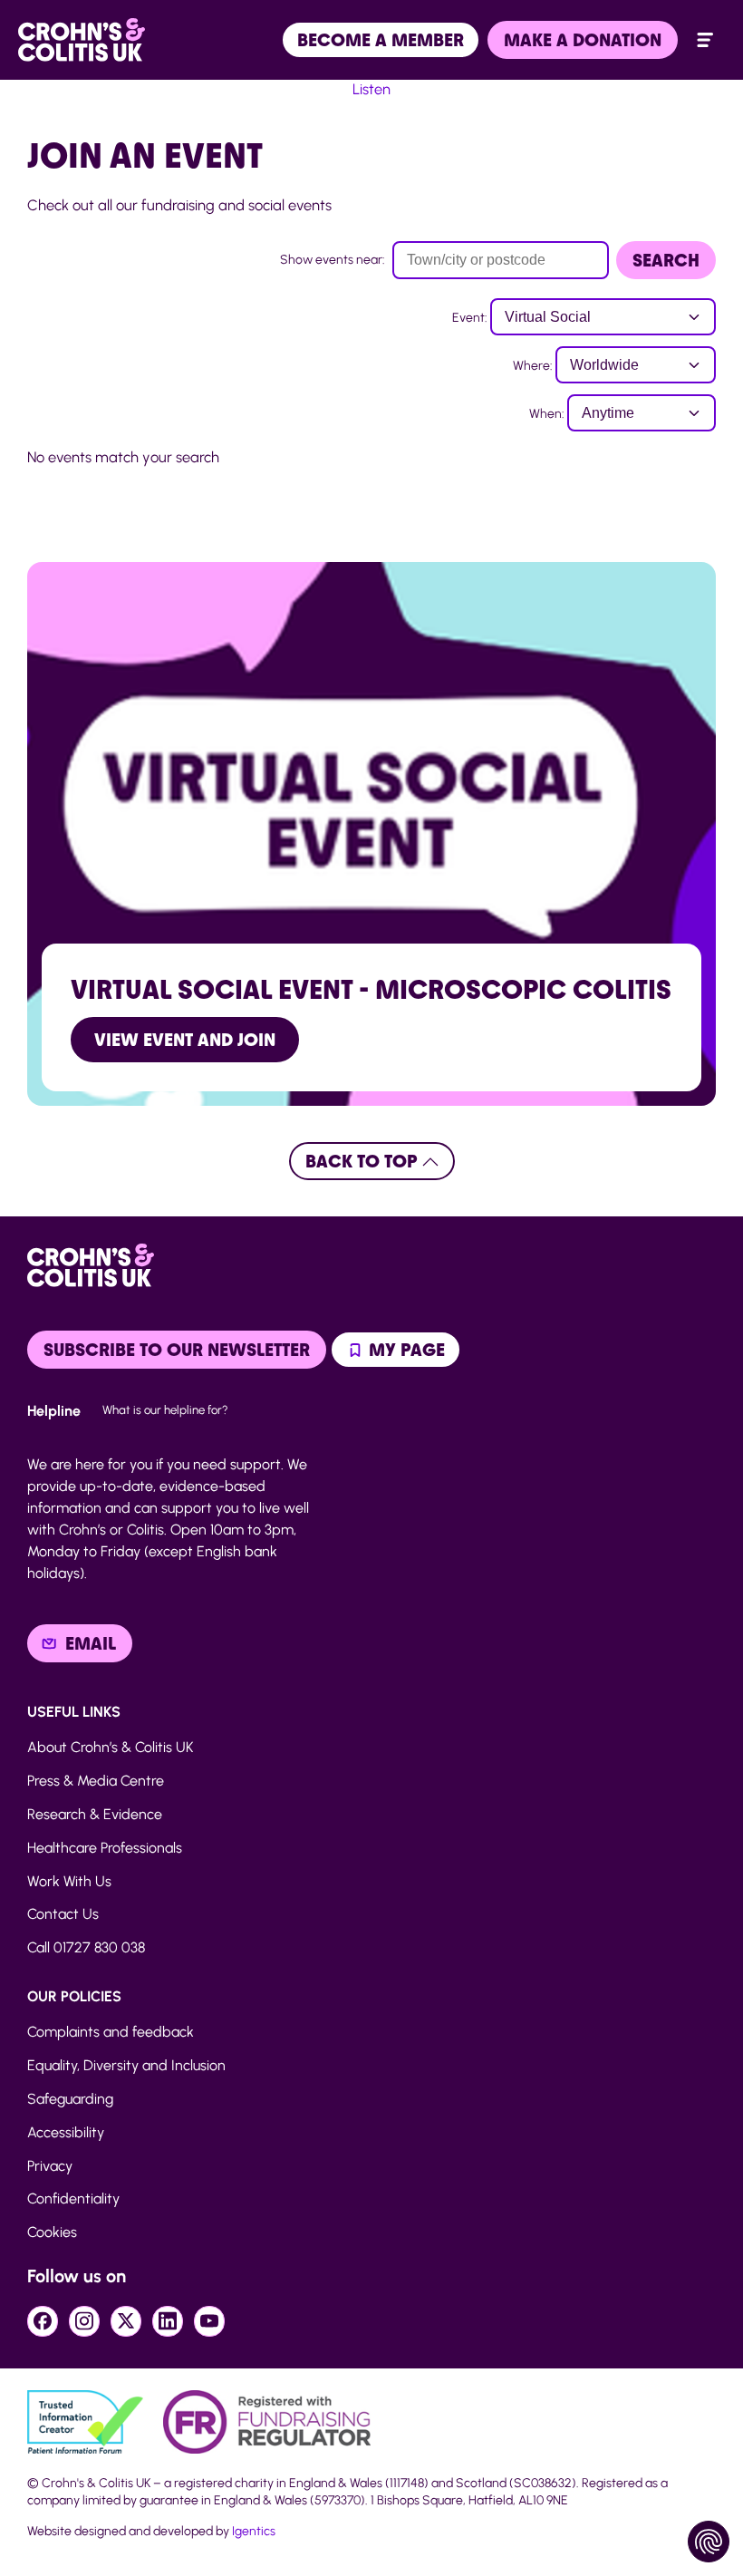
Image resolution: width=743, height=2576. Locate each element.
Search (666, 260)
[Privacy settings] (709, 2542)
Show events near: (333, 260)
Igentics (254, 2531)
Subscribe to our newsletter (177, 1350)
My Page (405, 1350)
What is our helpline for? (165, 1409)
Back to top (364, 1161)
